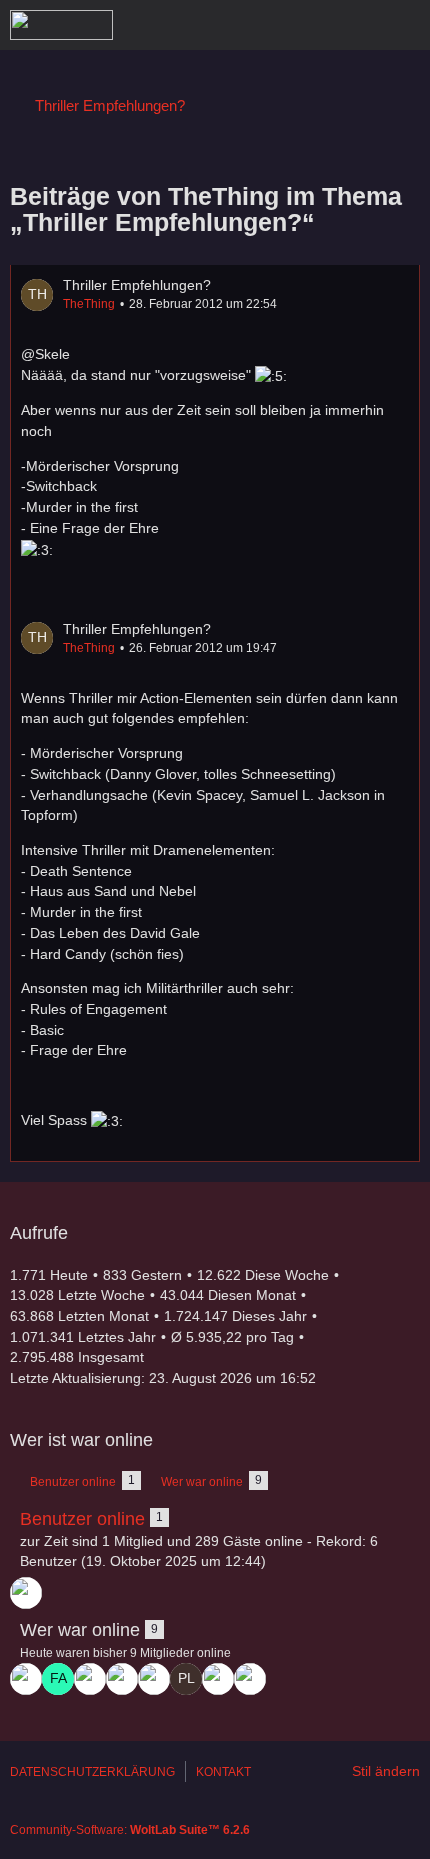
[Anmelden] (354, 25)
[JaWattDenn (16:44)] (26, 1593)
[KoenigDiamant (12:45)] (90, 1679)
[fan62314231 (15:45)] (58, 1679)
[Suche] (304, 25)
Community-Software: (130, 1830)
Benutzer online (82, 1519)
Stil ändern (386, 1771)
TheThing (89, 304)
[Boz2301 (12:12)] (154, 1679)
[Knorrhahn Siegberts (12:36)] (122, 1679)
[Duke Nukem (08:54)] (250, 1679)
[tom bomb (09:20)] (218, 1679)
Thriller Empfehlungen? (137, 285)
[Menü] (404, 25)
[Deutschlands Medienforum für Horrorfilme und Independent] (61, 25)
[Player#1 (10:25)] (186, 1679)
